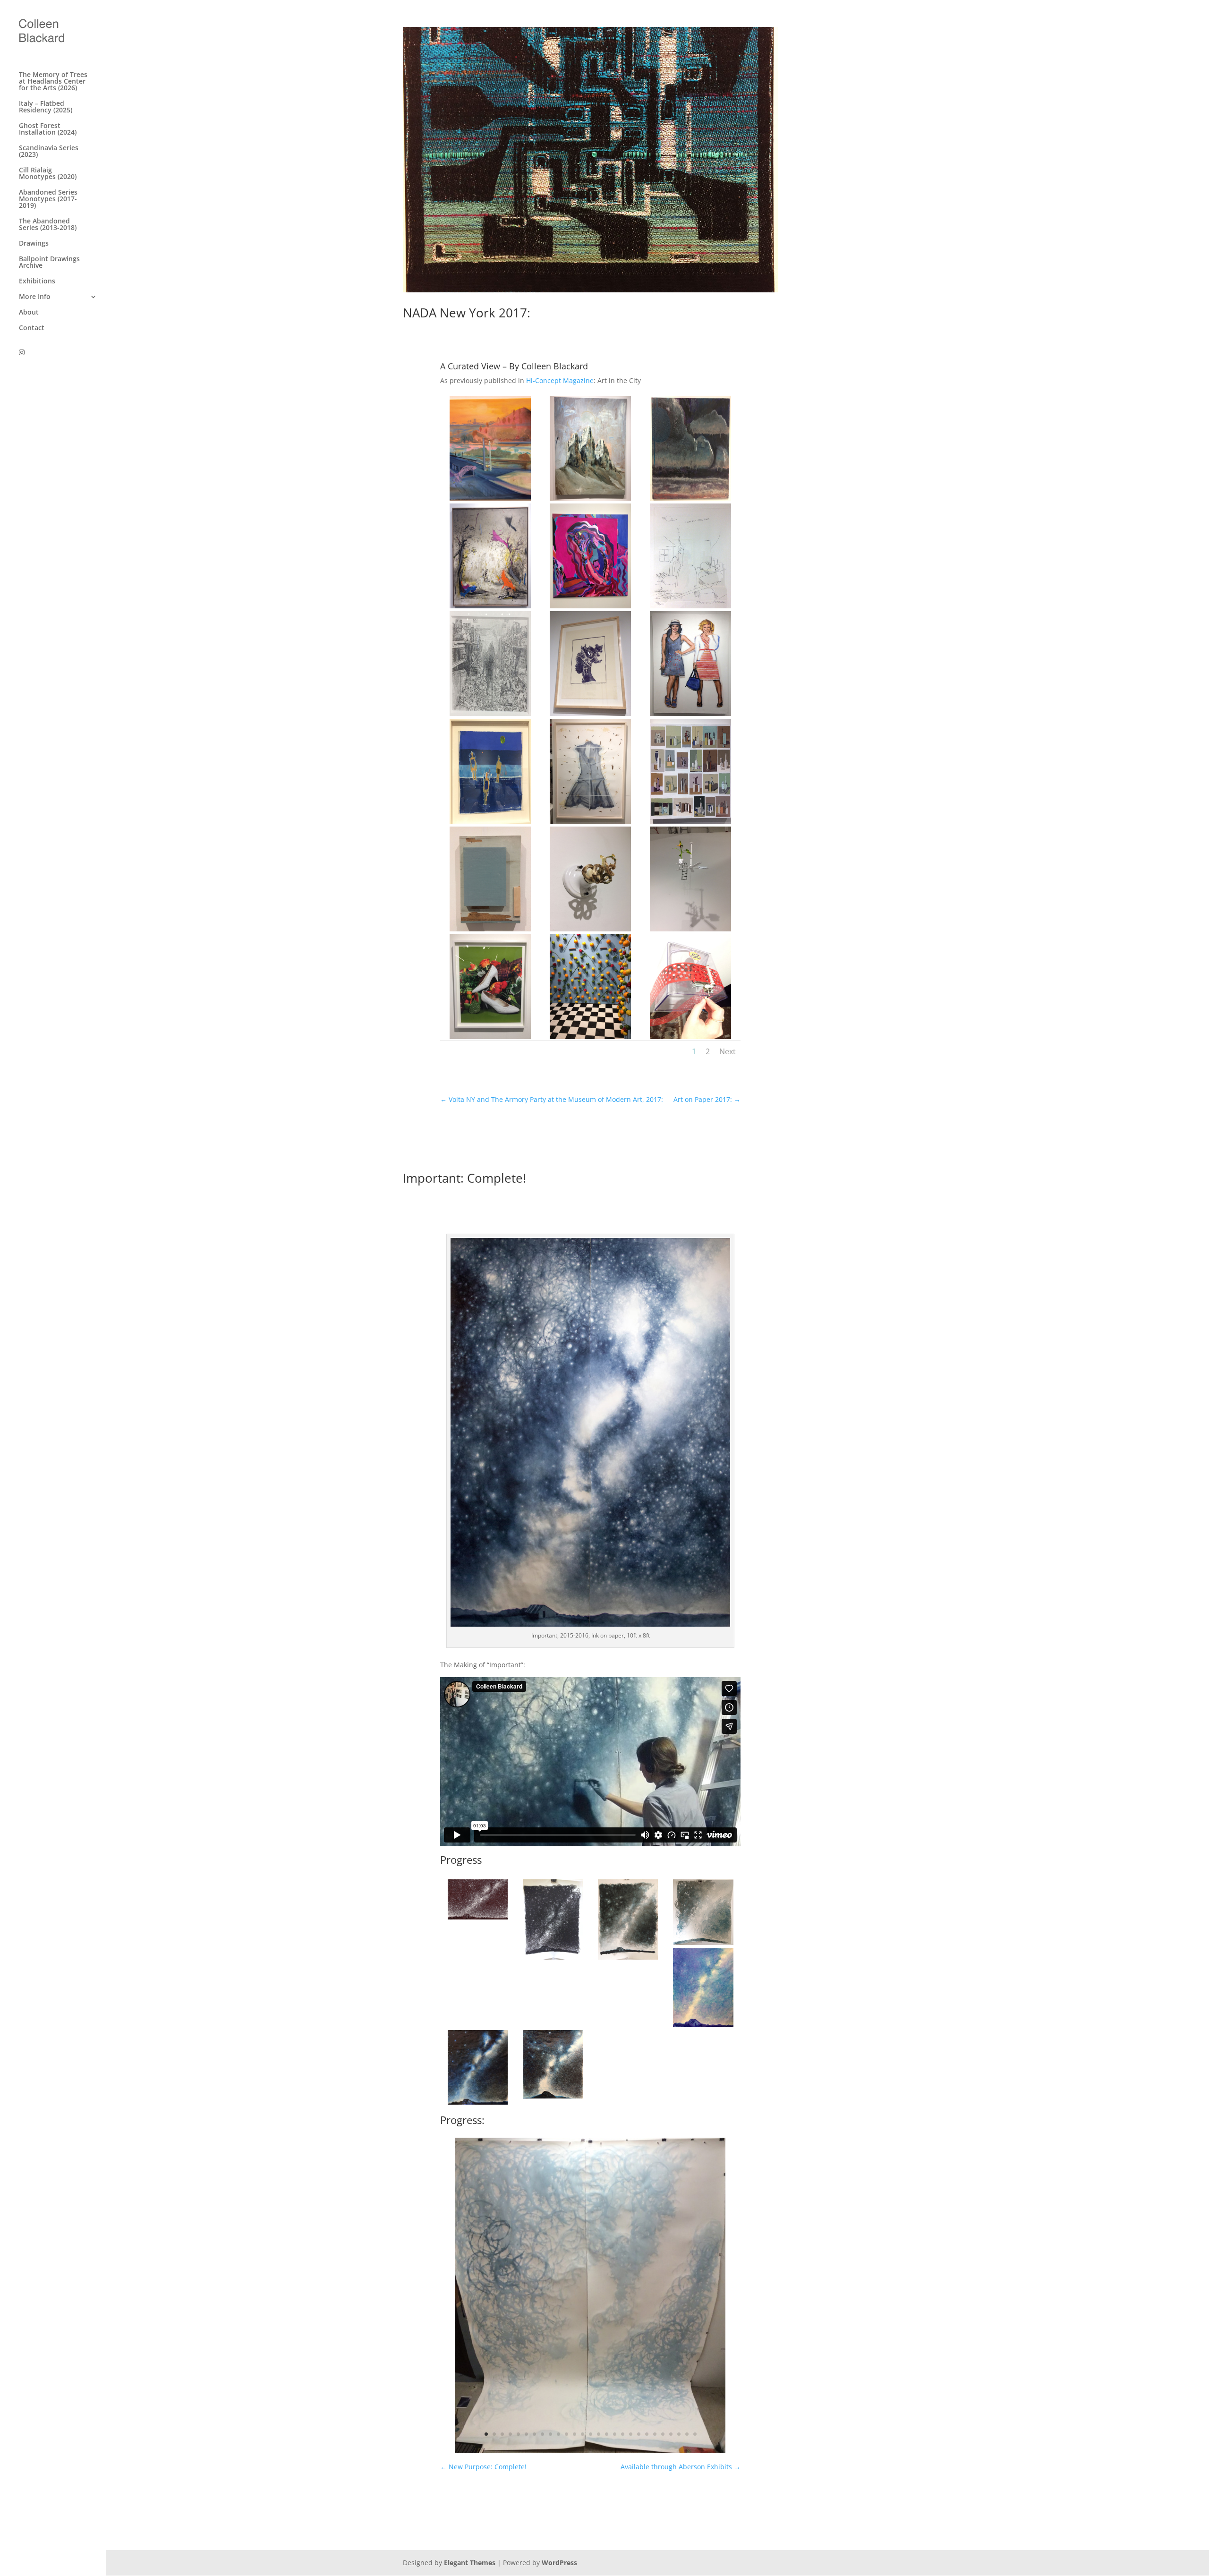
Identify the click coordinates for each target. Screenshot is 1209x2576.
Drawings (34, 244)
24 (671, 2434)
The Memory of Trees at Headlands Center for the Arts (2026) (53, 82)
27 (695, 2434)
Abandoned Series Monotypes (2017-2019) (48, 199)
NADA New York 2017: (467, 313)
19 (631, 2434)
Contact (32, 328)
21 (647, 2434)
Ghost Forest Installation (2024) (48, 129)
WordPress (559, 2563)
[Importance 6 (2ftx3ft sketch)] (478, 2104)
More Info (35, 297)
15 (599, 2434)
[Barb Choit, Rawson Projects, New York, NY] (490, 1039)
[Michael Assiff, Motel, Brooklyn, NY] (590, 931)
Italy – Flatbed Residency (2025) (46, 107)
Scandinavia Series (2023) (49, 152)
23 (663, 2434)
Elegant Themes (470, 2563)
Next (728, 1051)
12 (575, 2434)
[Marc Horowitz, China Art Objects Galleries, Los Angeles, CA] (490, 608)
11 (566, 2434)
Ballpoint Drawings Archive (49, 263)
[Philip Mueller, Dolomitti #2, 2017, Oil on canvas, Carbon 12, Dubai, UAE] (590, 500)
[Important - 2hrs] (591, 2453)
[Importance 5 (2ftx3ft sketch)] (703, 2027)
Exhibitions (37, 281)
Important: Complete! (464, 1178)
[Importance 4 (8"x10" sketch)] (703, 1945)
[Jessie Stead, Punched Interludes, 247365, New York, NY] (690, 1039)
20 (639, 2434)
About (29, 313)
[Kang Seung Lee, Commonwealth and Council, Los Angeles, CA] (490, 716)
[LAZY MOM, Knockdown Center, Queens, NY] (590, 1039)
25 (679, 2434)
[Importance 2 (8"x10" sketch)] (553, 1959)
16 (607, 2434)
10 (558, 2434)
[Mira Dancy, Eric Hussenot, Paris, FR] (590, 608)
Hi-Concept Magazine (560, 380)
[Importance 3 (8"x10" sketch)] (628, 1959)
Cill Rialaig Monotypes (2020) (48, 174)
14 (591, 2434)
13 (583, 2434)
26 (687, 2434)
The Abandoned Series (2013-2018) (48, 225)
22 (655, 2434)
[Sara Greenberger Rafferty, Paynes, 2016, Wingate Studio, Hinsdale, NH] (590, 823)
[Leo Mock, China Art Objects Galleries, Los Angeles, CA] (690, 500)
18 (623, 2434)
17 (615, 2434)
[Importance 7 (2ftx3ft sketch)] (553, 2098)
